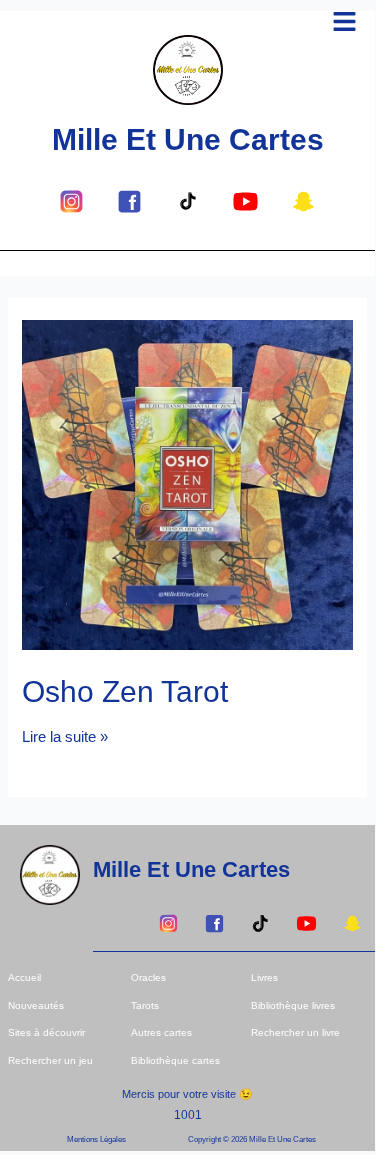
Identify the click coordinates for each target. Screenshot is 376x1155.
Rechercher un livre (295, 1032)
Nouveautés (36, 1005)
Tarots (145, 1005)
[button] (345, 23)
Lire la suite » (65, 737)
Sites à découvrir (46, 1032)
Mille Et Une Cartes (188, 139)
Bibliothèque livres (293, 1005)
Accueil (24, 977)
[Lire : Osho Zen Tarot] (187, 484)
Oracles (148, 977)
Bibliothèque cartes (175, 1060)
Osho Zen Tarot (125, 691)
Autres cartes (161, 1032)
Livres (264, 977)
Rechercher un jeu (50, 1060)
